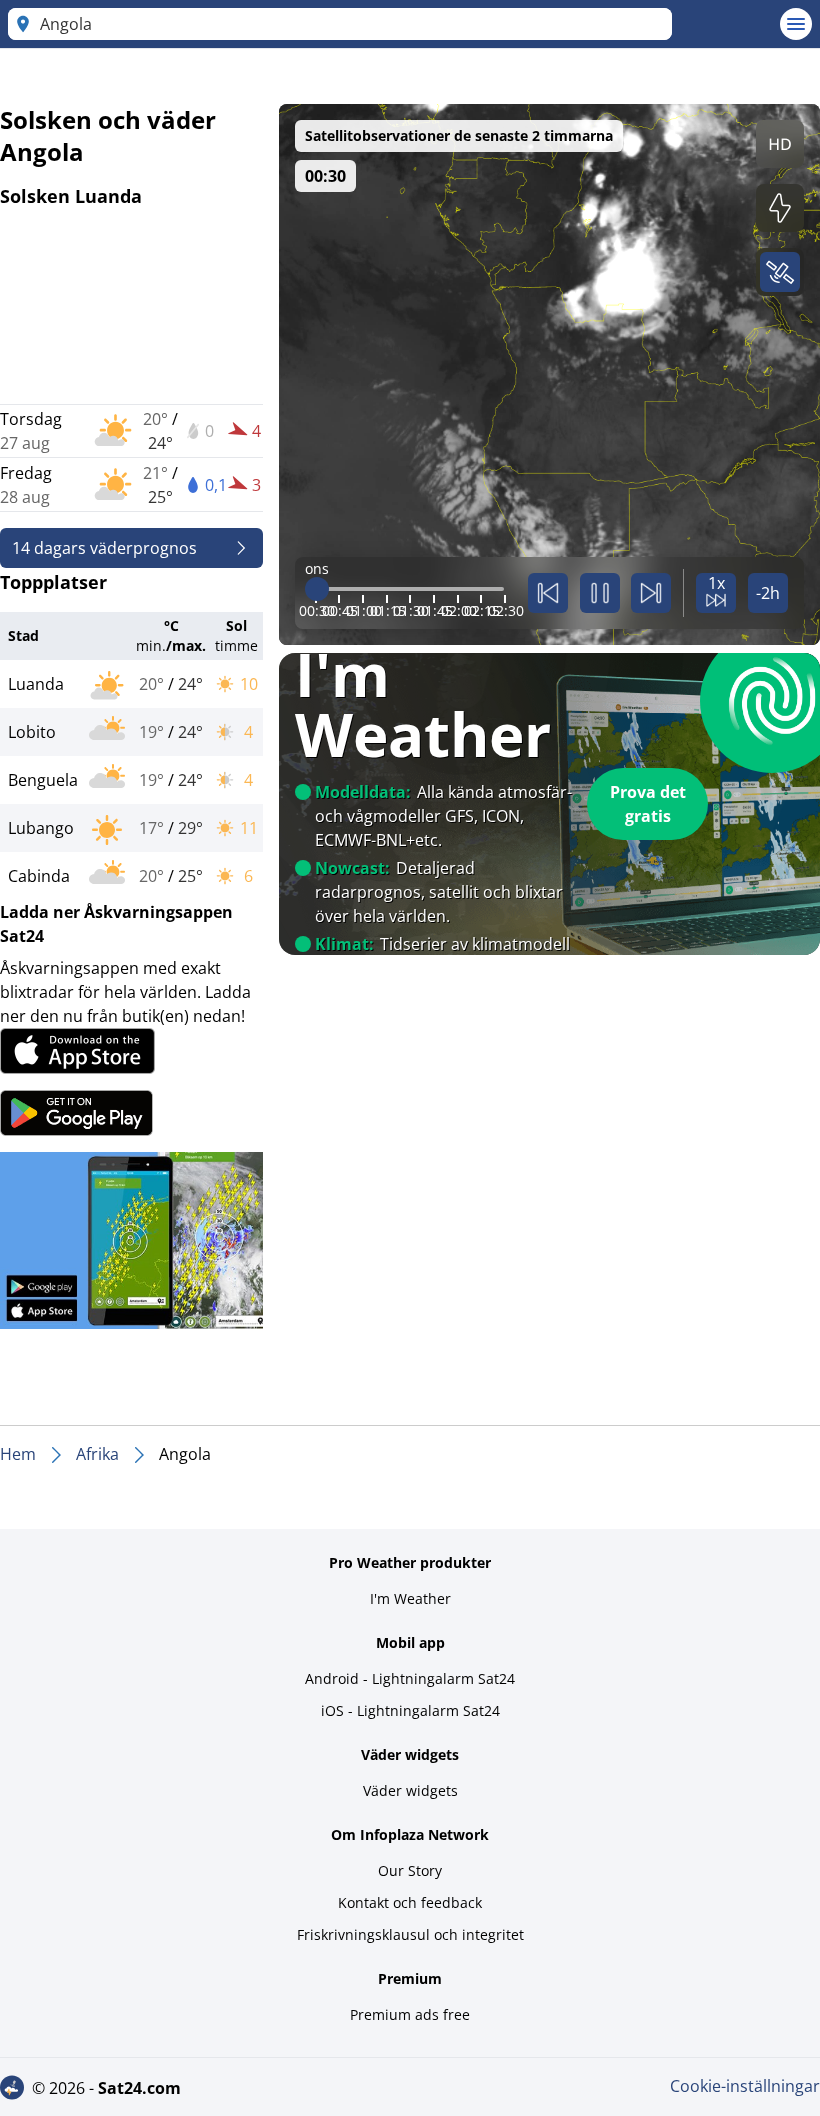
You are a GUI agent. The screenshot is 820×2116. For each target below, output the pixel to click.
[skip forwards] (651, 593)
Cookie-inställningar (745, 2086)
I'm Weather (410, 1598)
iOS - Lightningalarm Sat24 (410, 1710)
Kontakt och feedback (410, 1902)
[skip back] (548, 593)
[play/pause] (600, 593)
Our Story (410, 1870)
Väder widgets (410, 1790)
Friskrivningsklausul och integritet (410, 1934)
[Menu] (796, 24)
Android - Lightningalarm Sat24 (410, 1678)
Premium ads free (410, 2014)
